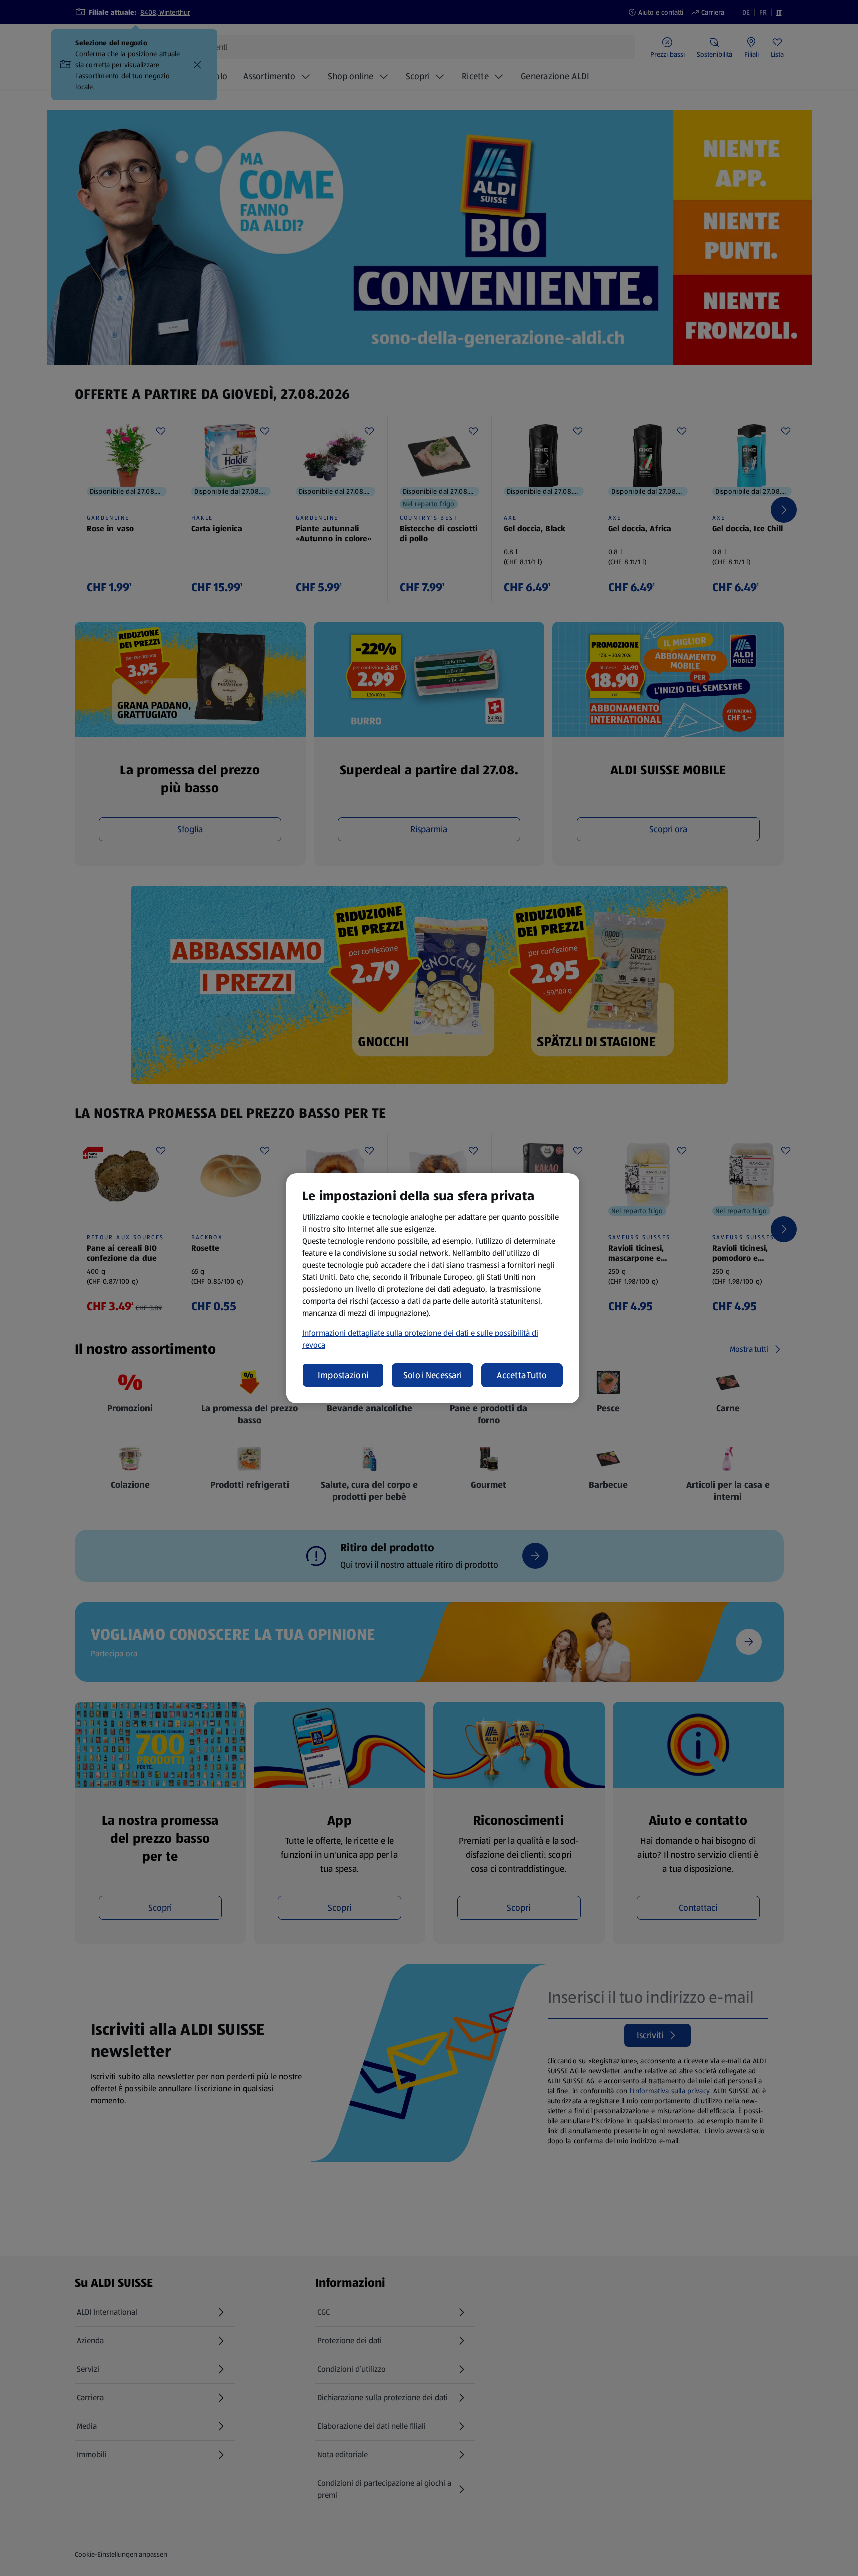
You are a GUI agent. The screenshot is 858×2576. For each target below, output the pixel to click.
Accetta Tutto (522, 1375)
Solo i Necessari (433, 1375)
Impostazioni (343, 1375)
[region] (433, 1288)
